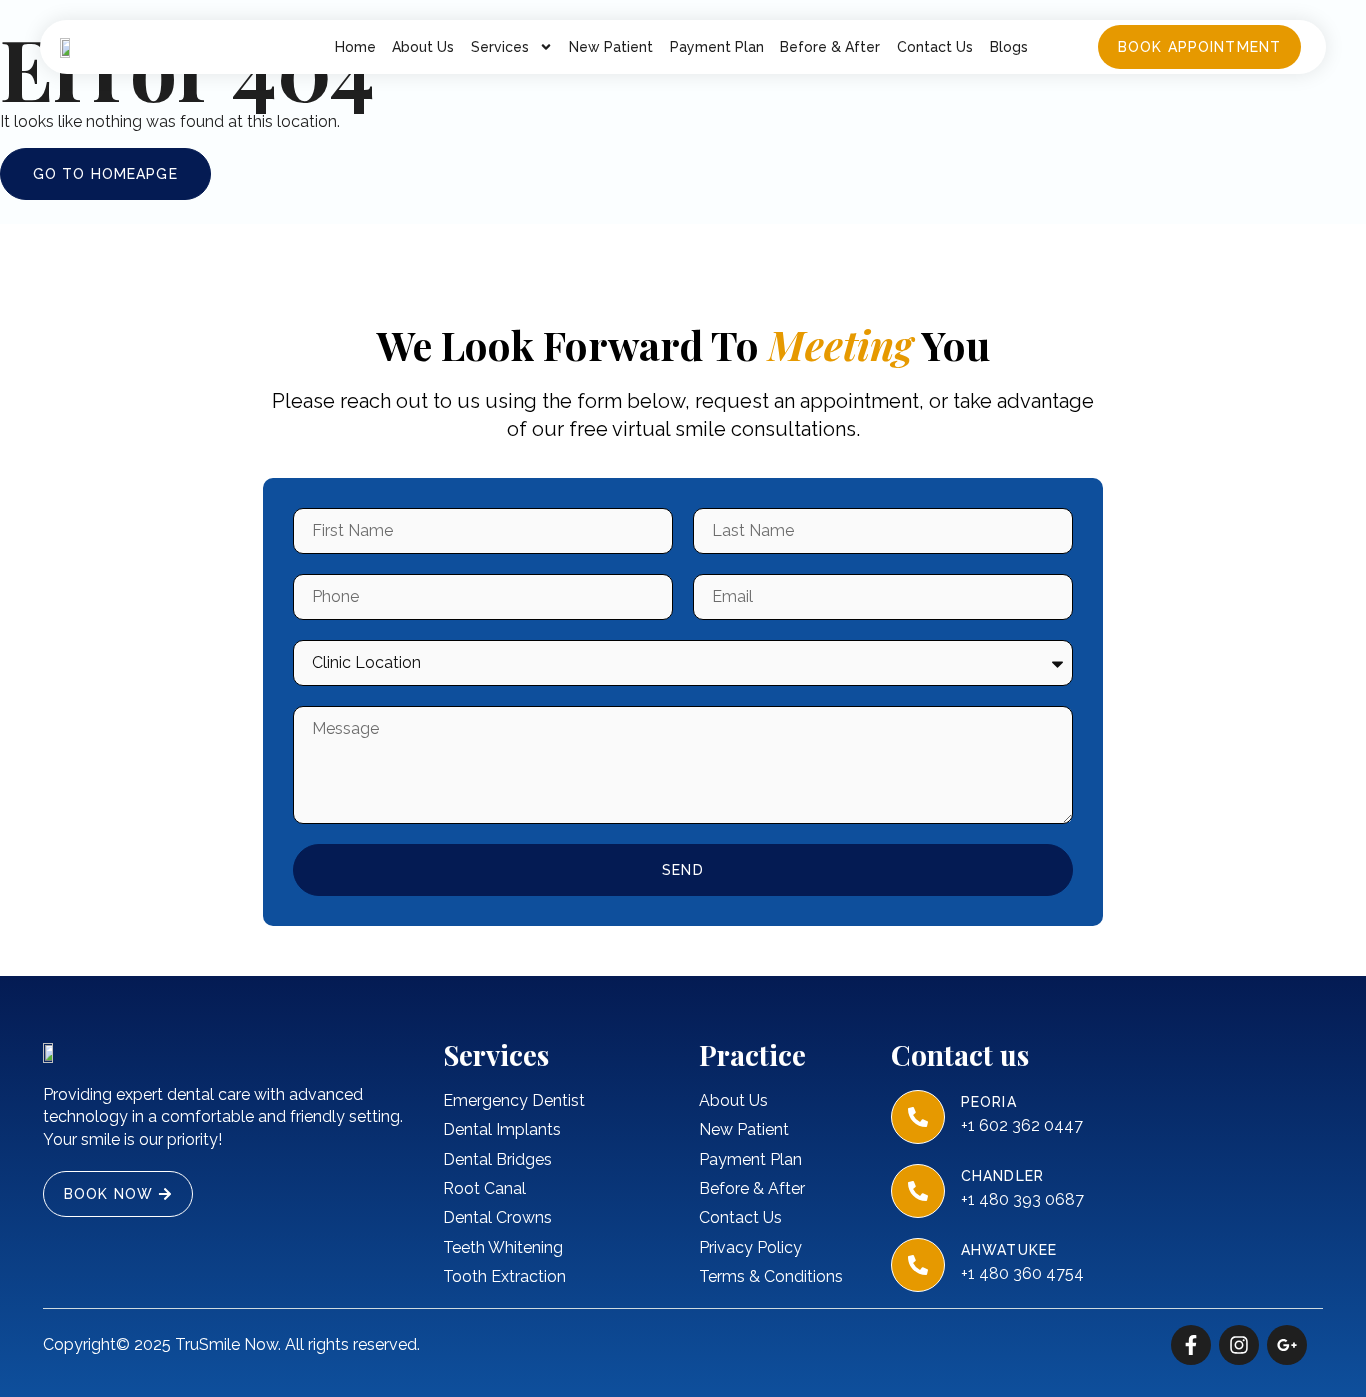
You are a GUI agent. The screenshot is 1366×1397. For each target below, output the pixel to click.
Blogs (1009, 47)
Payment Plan (717, 47)
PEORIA (989, 1102)
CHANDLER (1002, 1176)
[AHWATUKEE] (918, 1265)
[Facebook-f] (1191, 1345)
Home (355, 47)
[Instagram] (1239, 1345)
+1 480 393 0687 (1022, 1199)
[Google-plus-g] (1287, 1345)
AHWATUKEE (1009, 1250)
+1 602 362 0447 (1022, 1125)
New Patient (611, 47)
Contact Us (935, 47)
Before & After (830, 47)
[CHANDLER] (918, 1191)
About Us (423, 47)
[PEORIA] (918, 1117)
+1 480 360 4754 (1022, 1273)
